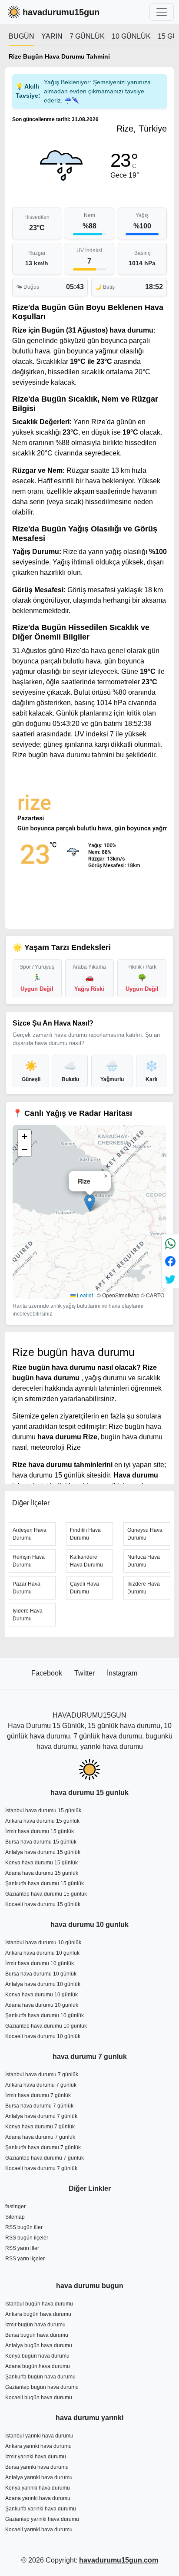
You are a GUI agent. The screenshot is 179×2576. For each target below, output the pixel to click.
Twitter (85, 1673)
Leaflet (84, 1295)
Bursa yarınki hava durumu (37, 2467)
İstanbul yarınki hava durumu (39, 2436)
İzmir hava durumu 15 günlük (40, 1831)
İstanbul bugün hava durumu (39, 2304)
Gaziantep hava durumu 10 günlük (46, 2026)
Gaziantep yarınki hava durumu (42, 2519)
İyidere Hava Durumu (28, 1615)
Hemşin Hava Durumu (29, 1561)
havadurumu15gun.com (119, 2560)
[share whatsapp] (170, 1243)
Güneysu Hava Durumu (145, 1534)
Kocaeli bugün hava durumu (39, 2398)
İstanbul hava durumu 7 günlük (42, 2075)
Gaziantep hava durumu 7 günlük (45, 2158)
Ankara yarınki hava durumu (38, 2446)
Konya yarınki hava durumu (38, 2488)
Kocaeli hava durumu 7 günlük (41, 2168)
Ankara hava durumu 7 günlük (41, 2085)
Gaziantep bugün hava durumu (42, 2387)
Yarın (52, 36)
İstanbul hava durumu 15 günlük (43, 1811)
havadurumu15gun (61, 12)
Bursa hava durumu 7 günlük (39, 2106)
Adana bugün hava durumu (38, 2366)
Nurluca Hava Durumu (144, 1561)
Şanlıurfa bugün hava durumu (40, 2377)
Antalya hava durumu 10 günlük (43, 1984)
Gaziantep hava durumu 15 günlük (46, 1894)
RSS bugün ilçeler (27, 2238)
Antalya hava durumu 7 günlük (41, 2116)
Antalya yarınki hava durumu (39, 2477)
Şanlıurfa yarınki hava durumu (41, 2509)
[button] (90, 1203)
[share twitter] (170, 1279)
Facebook (48, 1673)
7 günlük (87, 36)
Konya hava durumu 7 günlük (40, 2127)
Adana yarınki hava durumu (38, 2498)
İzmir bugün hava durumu (35, 2325)
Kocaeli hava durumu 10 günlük (43, 2036)
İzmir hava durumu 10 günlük (40, 1963)
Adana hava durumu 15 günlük (42, 1873)
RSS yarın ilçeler (25, 2259)
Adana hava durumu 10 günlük (42, 2005)
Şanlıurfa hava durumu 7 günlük (43, 2147)
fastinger (15, 2207)
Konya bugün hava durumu (37, 2356)
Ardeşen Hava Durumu (30, 1534)
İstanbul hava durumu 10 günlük (43, 1943)
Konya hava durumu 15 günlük (41, 1863)
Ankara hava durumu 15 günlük (42, 1821)
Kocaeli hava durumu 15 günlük (43, 1904)
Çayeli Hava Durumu (85, 1588)
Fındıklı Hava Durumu (85, 1534)
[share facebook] (170, 1261)
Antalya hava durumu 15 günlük (43, 1852)
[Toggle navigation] (162, 12)
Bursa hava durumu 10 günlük (41, 1974)
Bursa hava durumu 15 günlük (41, 1842)
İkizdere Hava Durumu (144, 1588)
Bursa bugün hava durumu (37, 2335)
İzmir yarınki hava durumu (36, 2457)
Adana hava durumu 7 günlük (40, 2137)
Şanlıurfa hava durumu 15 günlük (45, 1883)
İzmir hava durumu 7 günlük (38, 2095)
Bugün (22, 36)
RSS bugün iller (24, 2227)
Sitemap (15, 2217)
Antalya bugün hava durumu (39, 2345)
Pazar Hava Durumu (27, 1588)
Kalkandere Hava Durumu (86, 1561)
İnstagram (122, 1673)
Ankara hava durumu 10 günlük (42, 1953)
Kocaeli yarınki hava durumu (39, 2530)
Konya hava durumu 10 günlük (41, 1995)
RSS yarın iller (22, 2248)
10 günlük (131, 36)
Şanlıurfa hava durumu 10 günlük (45, 2015)
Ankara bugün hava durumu (38, 2314)
